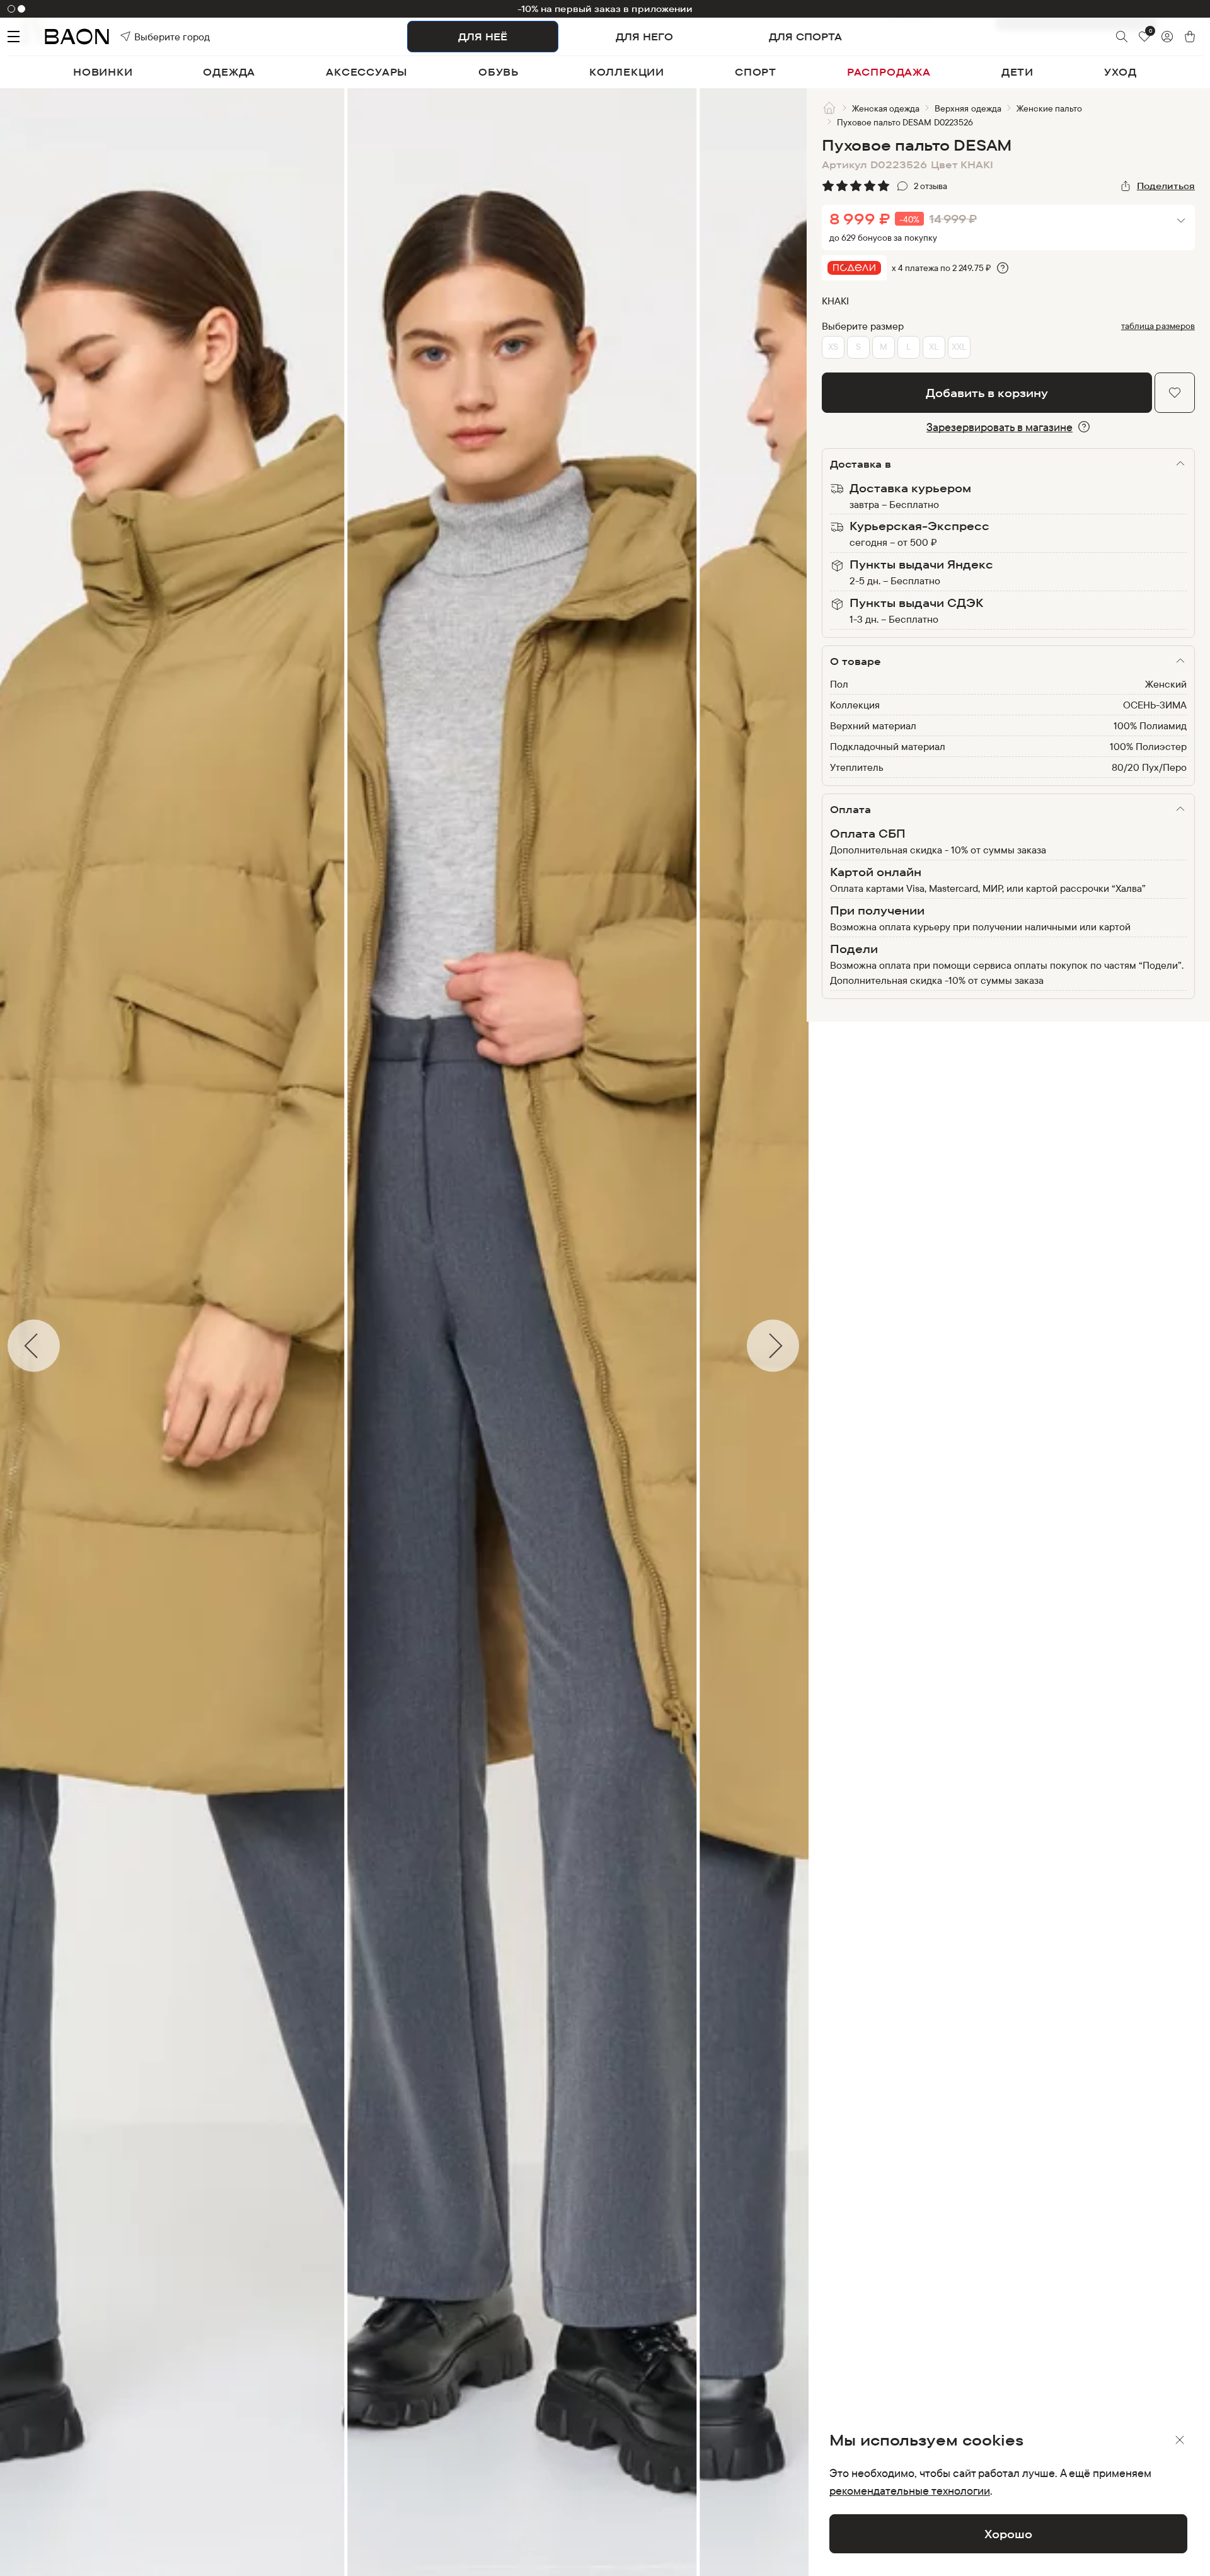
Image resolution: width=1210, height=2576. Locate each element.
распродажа (889, 72)
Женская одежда (886, 108)
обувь (498, 72)
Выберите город (152, 37)
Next (816, 1346)
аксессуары (367, 72)
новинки (103, 72)
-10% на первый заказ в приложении (605, 9)
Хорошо (1008, 2534)
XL (934, 346)
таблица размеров (1158, 326)
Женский (1166, 684)
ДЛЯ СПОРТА (805, 37)
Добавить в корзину (987, 393)
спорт (756, 72)
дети (1017, 72)
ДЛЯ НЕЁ (483, 37)
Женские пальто (1049, 108)
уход (1121, 72)
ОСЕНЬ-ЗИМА (1155, 705)
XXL (959, 346)
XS (833, 346)
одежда (229, 72)
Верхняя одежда (968, 108)
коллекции (627, 72)
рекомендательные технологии (910, 2490)
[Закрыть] (1180, 2440)
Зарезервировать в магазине (1000, 427)
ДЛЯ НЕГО (644, 37)
